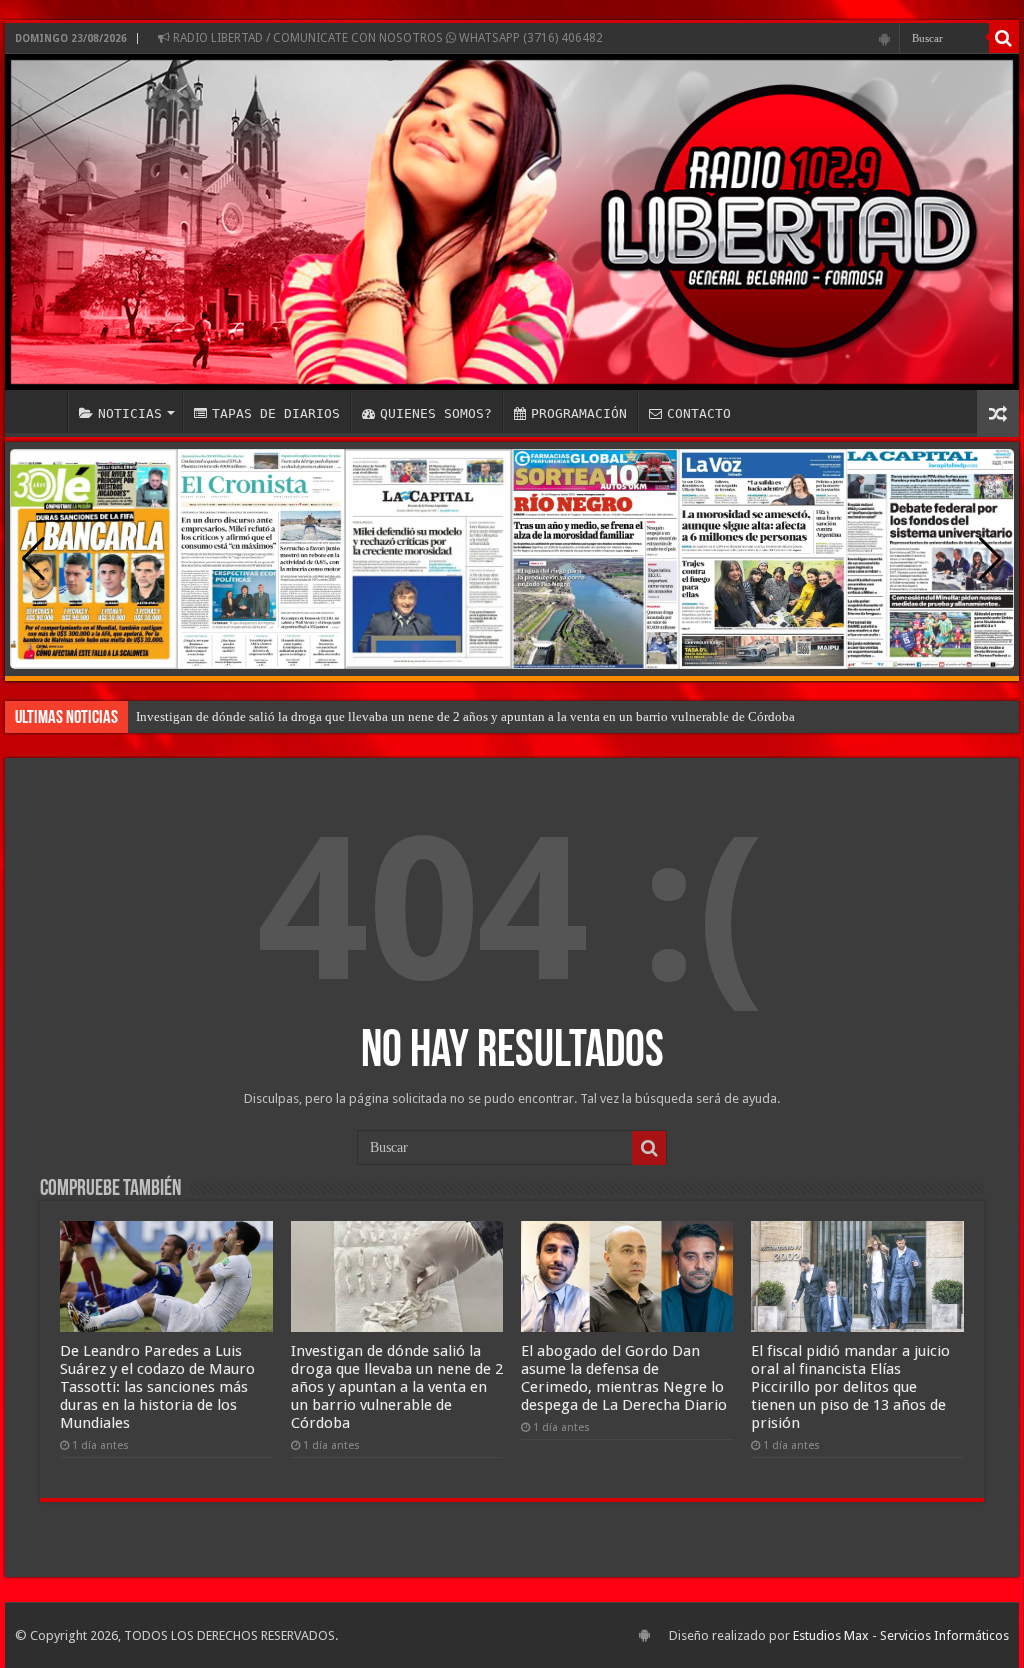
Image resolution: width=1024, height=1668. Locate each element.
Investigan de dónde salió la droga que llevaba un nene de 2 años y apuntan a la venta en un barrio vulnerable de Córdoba (465, 716)
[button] (990, 559)
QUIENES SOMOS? (436, 413)
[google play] (884, 39)
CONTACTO (699, 413)
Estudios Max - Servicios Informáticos (901, 1635)
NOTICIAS (130, 413)
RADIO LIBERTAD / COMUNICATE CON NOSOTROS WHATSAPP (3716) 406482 (386, 38)
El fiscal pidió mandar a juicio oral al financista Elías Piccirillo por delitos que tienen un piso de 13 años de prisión (850, 1387)
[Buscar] (1004, 38)
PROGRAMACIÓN (579, 413)
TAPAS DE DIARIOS (276, 413)
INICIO (41, 411)
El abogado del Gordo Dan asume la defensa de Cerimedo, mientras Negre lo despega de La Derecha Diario (624, 1378)
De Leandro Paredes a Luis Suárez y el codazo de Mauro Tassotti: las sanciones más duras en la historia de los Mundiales (157, 1387)
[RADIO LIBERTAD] (512, 222)
